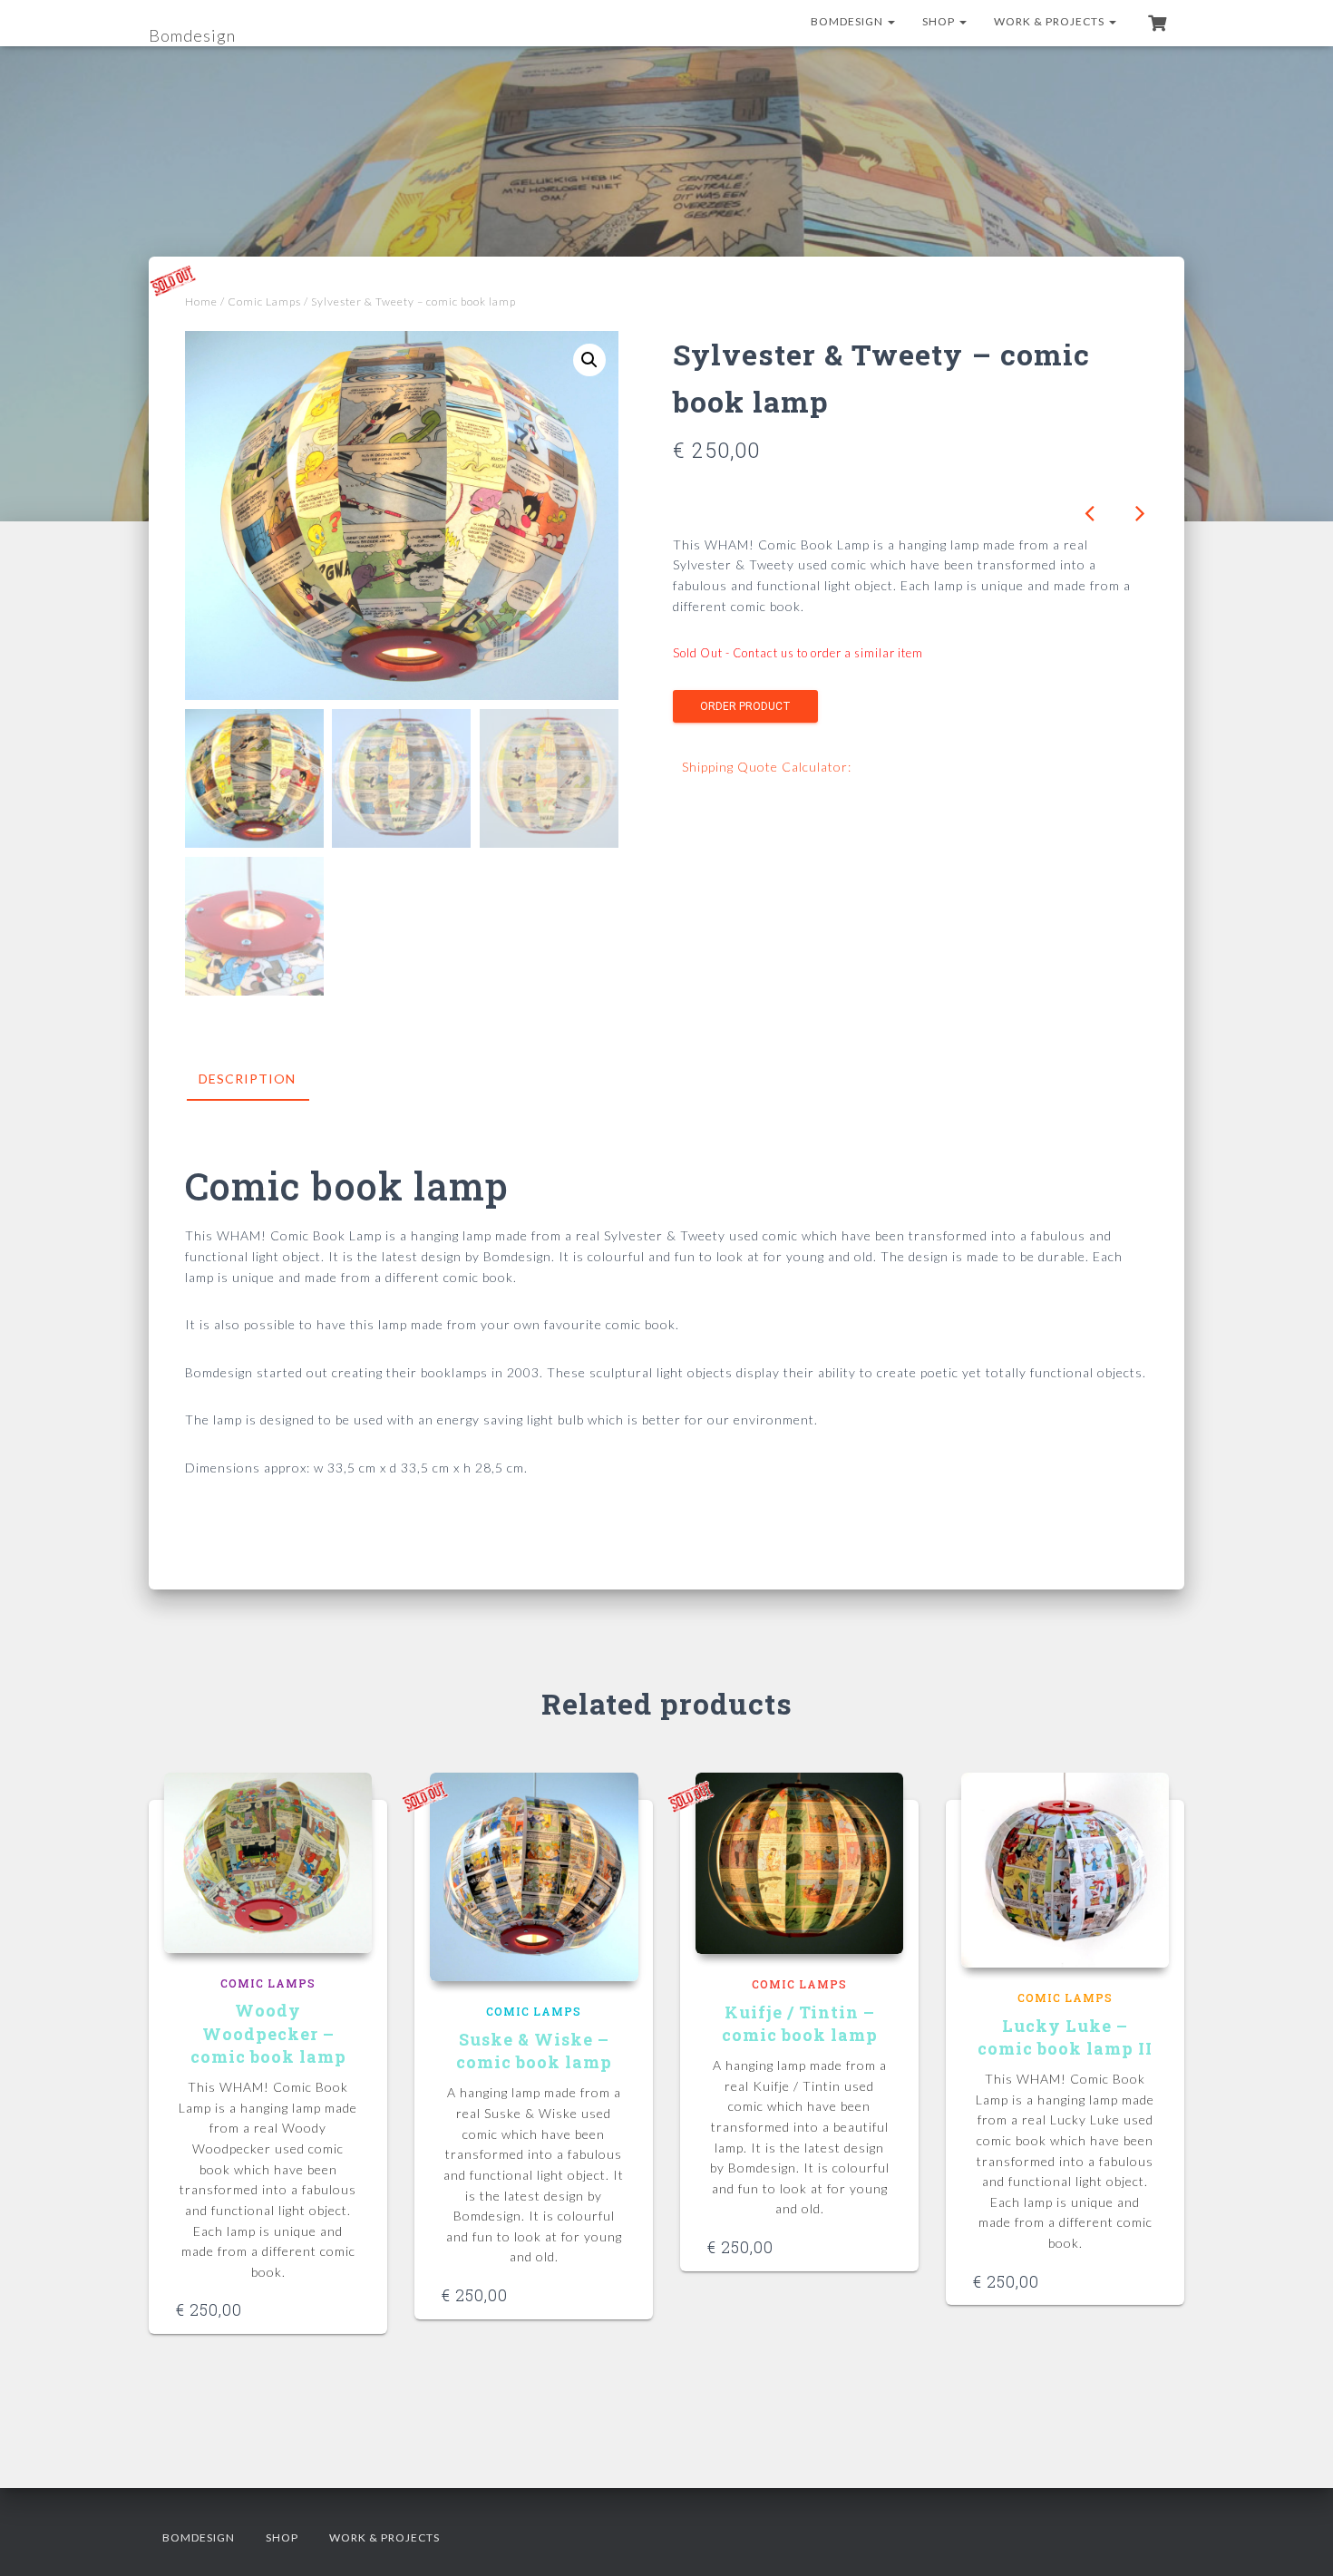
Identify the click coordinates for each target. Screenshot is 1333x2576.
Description (247, 1079)
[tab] (261, 1080)
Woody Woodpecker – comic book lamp (268, 2033)
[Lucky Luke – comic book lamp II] (1065, 1870)
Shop (940, 21)
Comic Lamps (264, 301)
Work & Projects (1051, 21)
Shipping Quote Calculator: (767, 767)
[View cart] (1157, 22)
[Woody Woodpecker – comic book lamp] (268, 1863)
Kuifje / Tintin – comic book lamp (800, 2023)
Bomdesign (848, 21)
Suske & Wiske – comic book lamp (534, 2051)
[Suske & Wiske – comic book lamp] (534, 1877)
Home (201, 301)
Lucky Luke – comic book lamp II (1065, 2037)
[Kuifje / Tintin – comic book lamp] (800, 1863)
